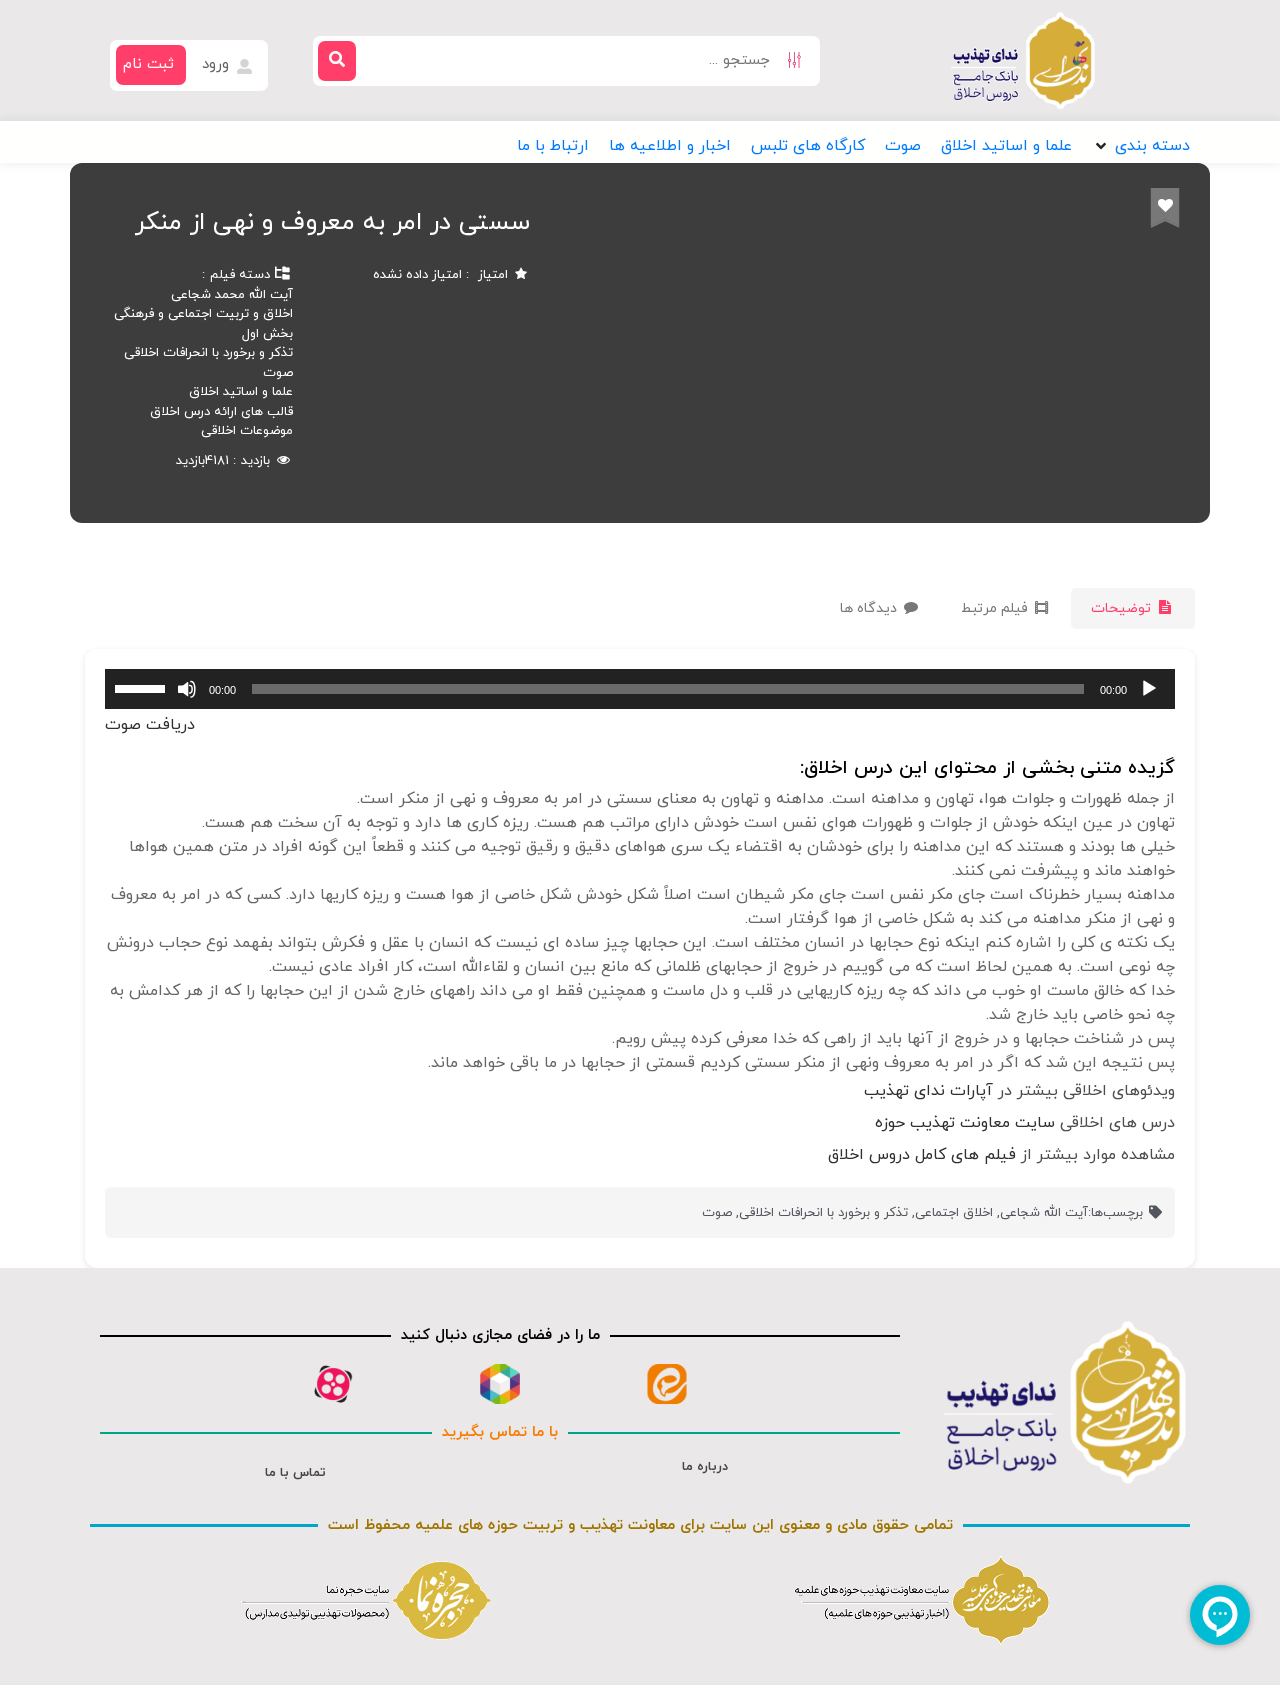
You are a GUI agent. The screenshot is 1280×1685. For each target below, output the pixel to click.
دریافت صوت (150, 725)
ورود (218, 64)
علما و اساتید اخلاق (241, 392)
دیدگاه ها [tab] (870, 608)
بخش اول (267, 334)
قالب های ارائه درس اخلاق (221, 412)
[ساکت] (187, 689)
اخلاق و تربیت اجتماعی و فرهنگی (203, 314)
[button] (1141, 146)
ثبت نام (148, 64)
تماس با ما (295, 1473)
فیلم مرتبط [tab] (996, 608)
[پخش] (1149, 689)
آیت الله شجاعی (1044, 1213)
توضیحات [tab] (1123, 608)
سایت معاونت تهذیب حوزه (965, 1123)
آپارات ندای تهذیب (928, 1091)
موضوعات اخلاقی (247, 431)
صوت (278, 373)
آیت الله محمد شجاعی (232, 295)
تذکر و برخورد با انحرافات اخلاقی (208, 353)
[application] (640, 689)
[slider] (143, 687)
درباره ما (705, 1467)
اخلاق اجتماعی (954, 1213)
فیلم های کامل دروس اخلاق (922, 1155)
